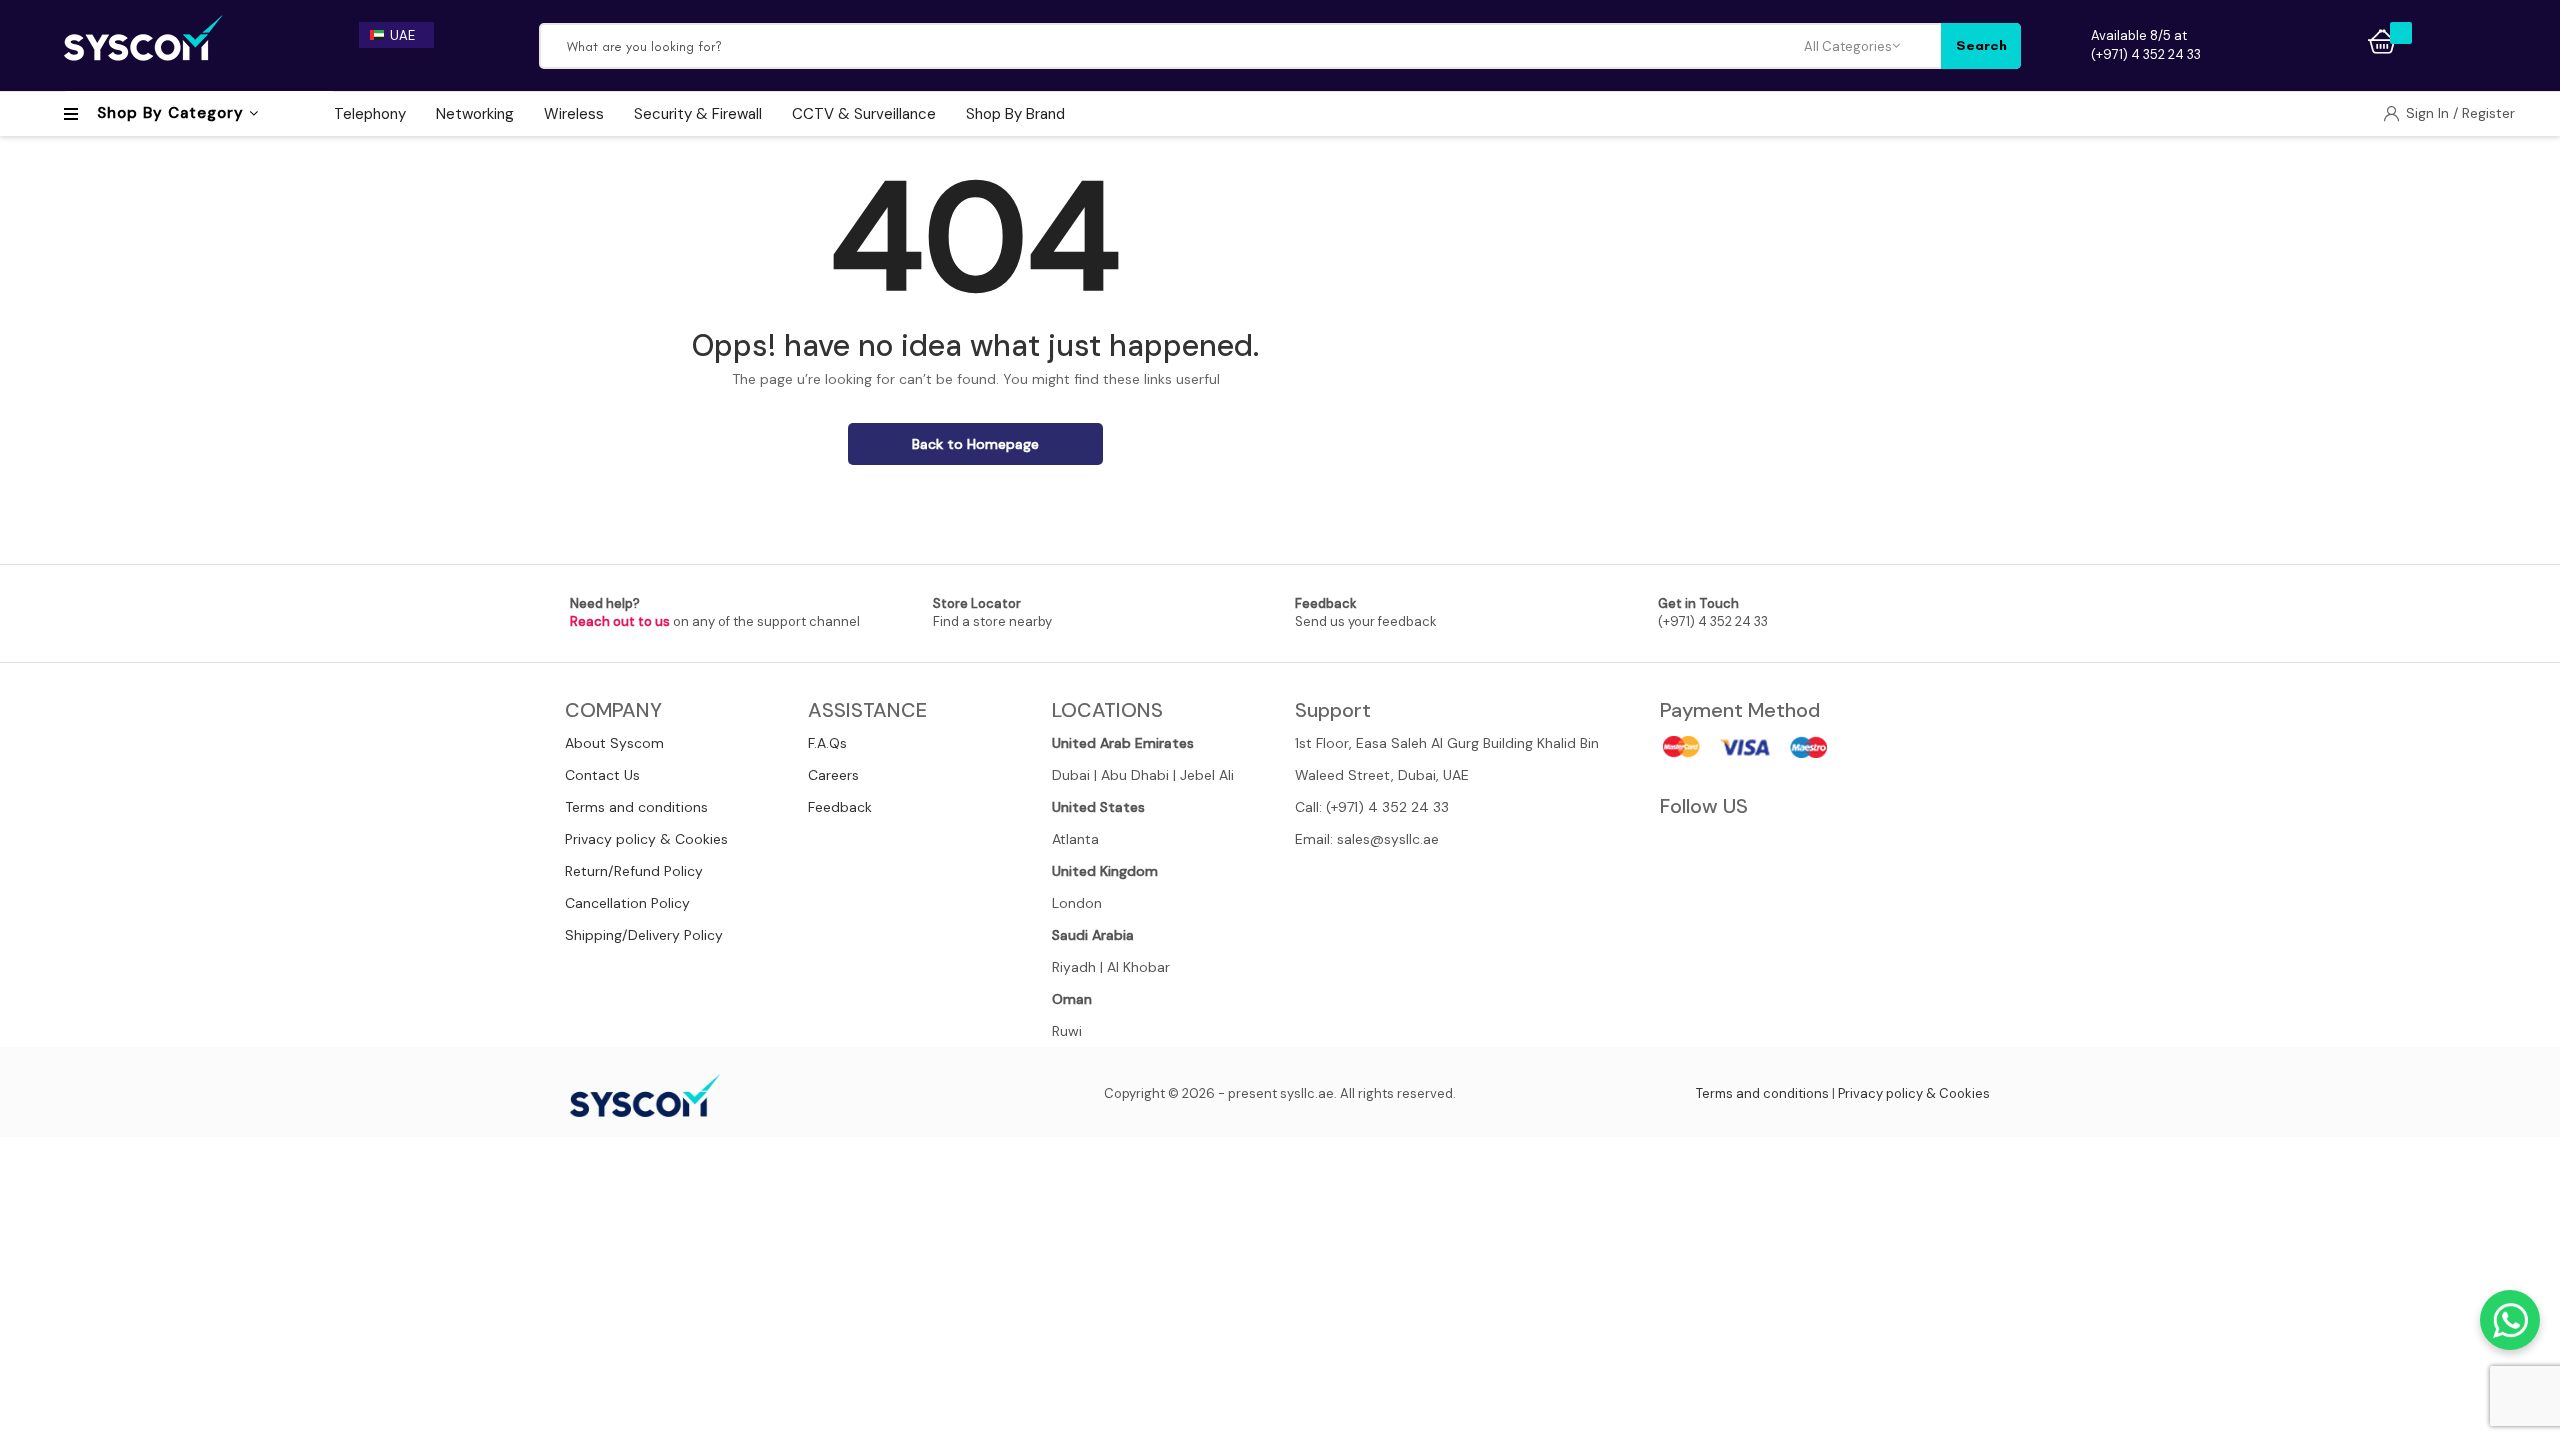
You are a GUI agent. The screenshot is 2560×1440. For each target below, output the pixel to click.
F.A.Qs (827, 743)
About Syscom (614, 743)
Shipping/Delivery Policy (644, 935)
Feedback (840, 807)
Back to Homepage (975, 444)
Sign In (2429, 113)
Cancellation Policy (627, 903)
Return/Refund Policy (634, 871)
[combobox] (1172, 46)
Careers (833, 775)
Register (2488, 113)
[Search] (1981, 46)
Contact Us (602, 775)
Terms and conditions (636, 807)
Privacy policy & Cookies (646, 839)
